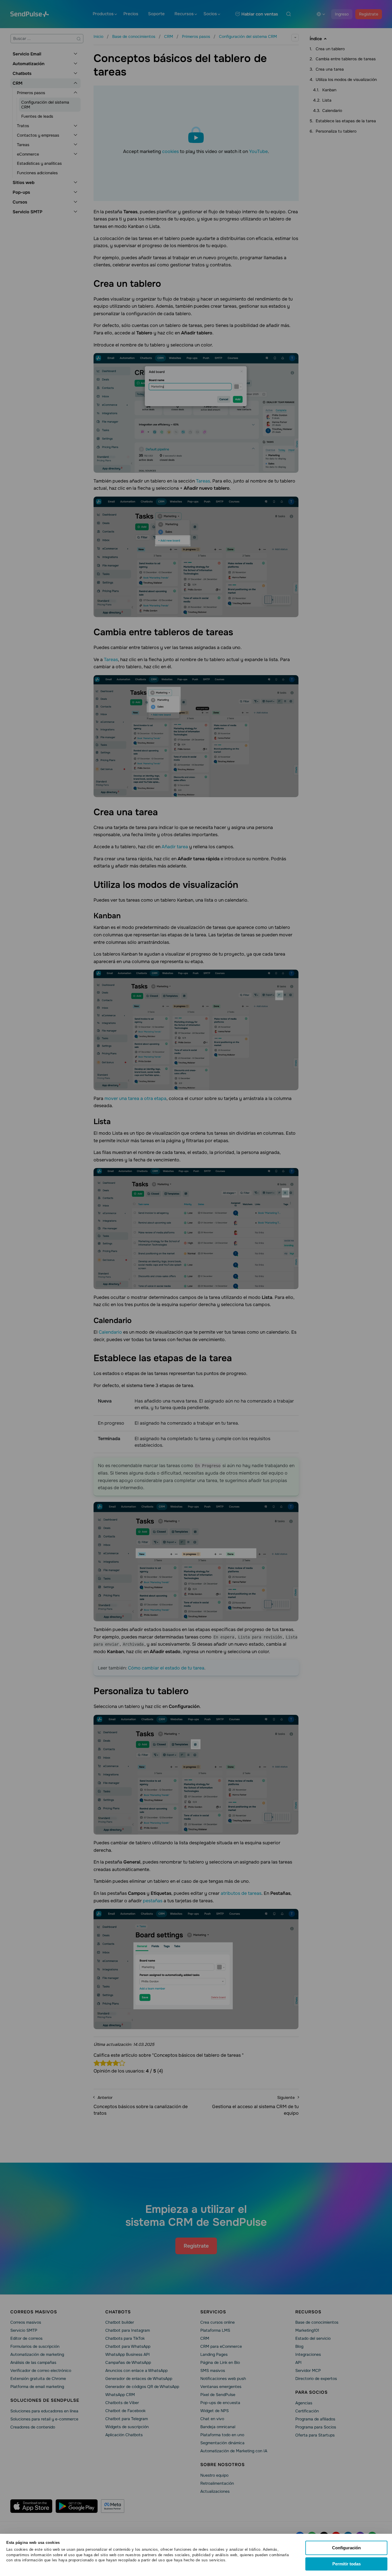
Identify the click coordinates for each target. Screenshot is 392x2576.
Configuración (346, 2548)
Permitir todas (347, 2564)
